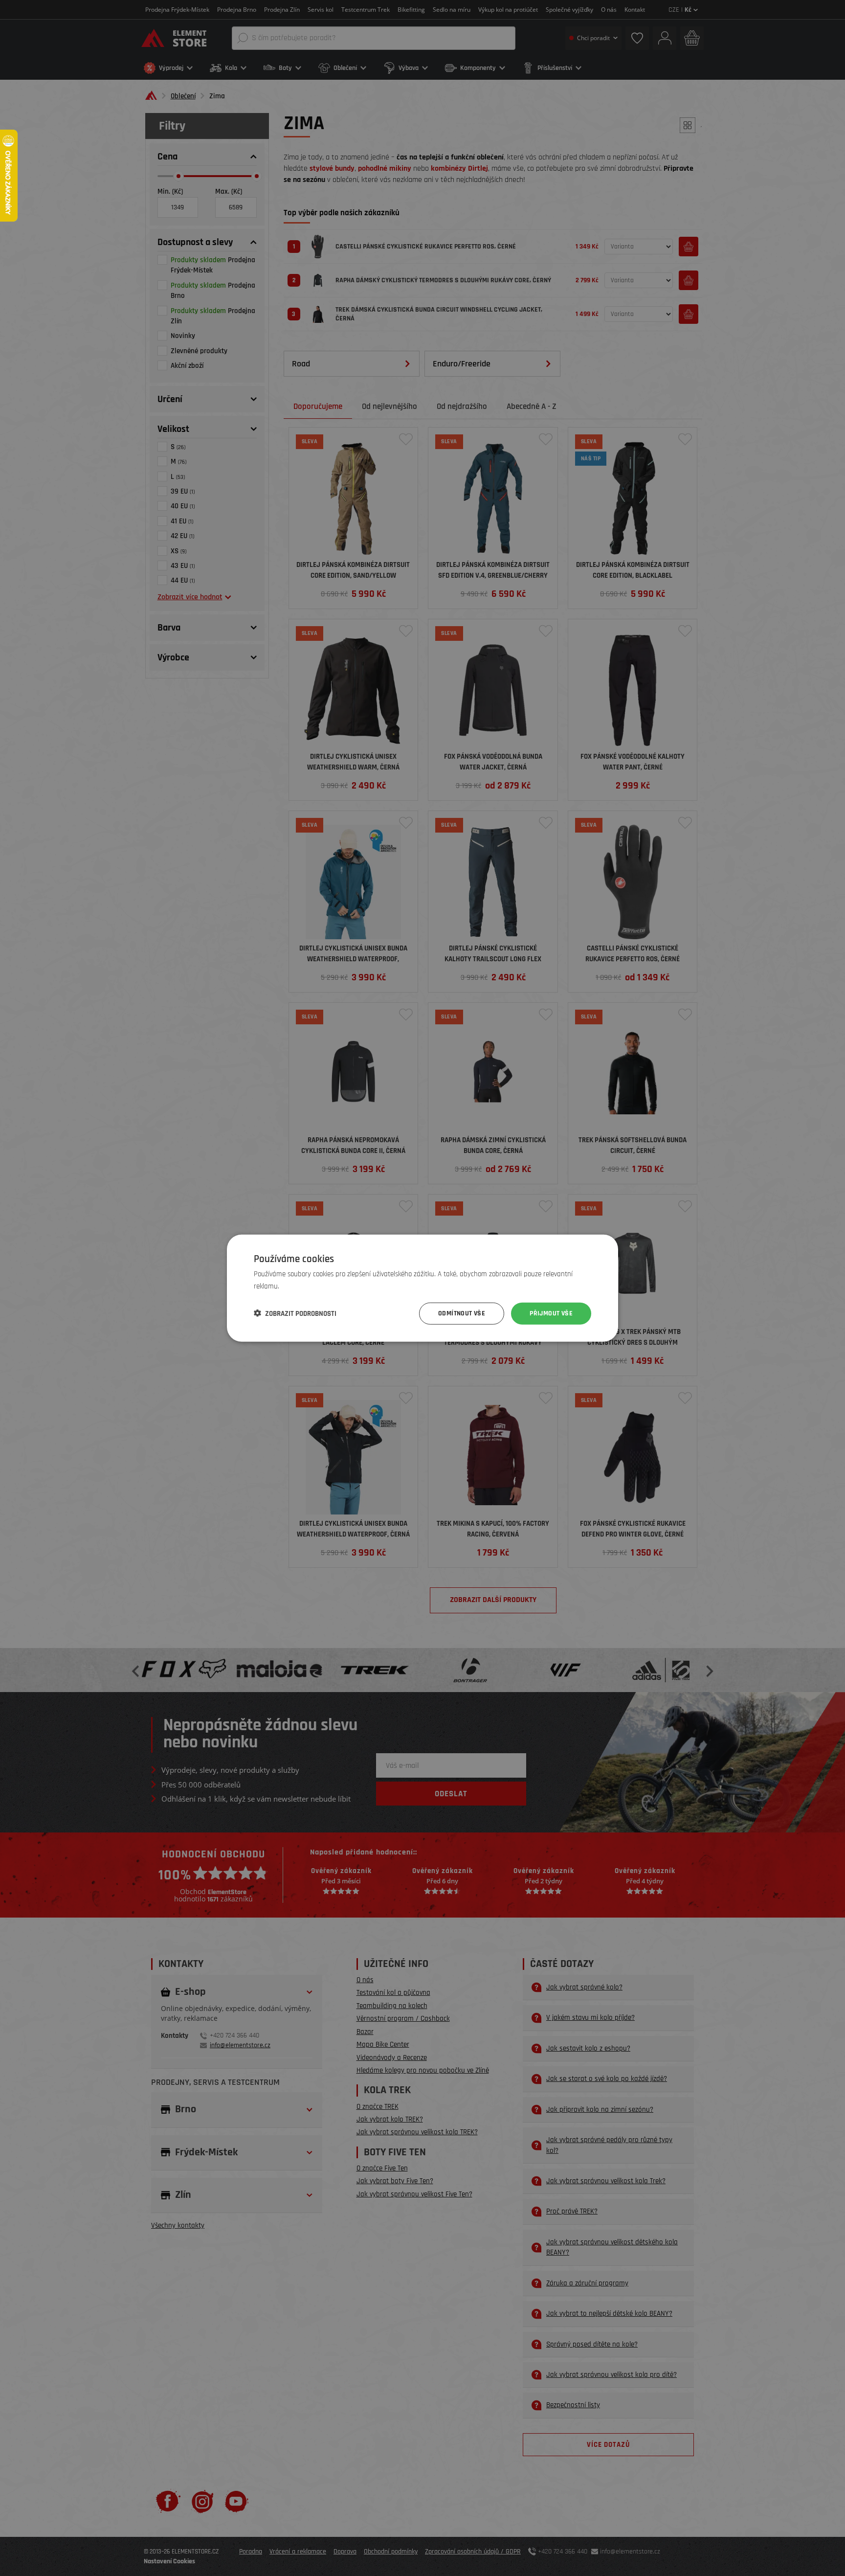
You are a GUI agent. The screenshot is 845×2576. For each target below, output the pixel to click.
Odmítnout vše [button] (462, 1313)
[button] (295, 1313)
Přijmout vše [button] (551, 1313)
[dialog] (422, 1288)
